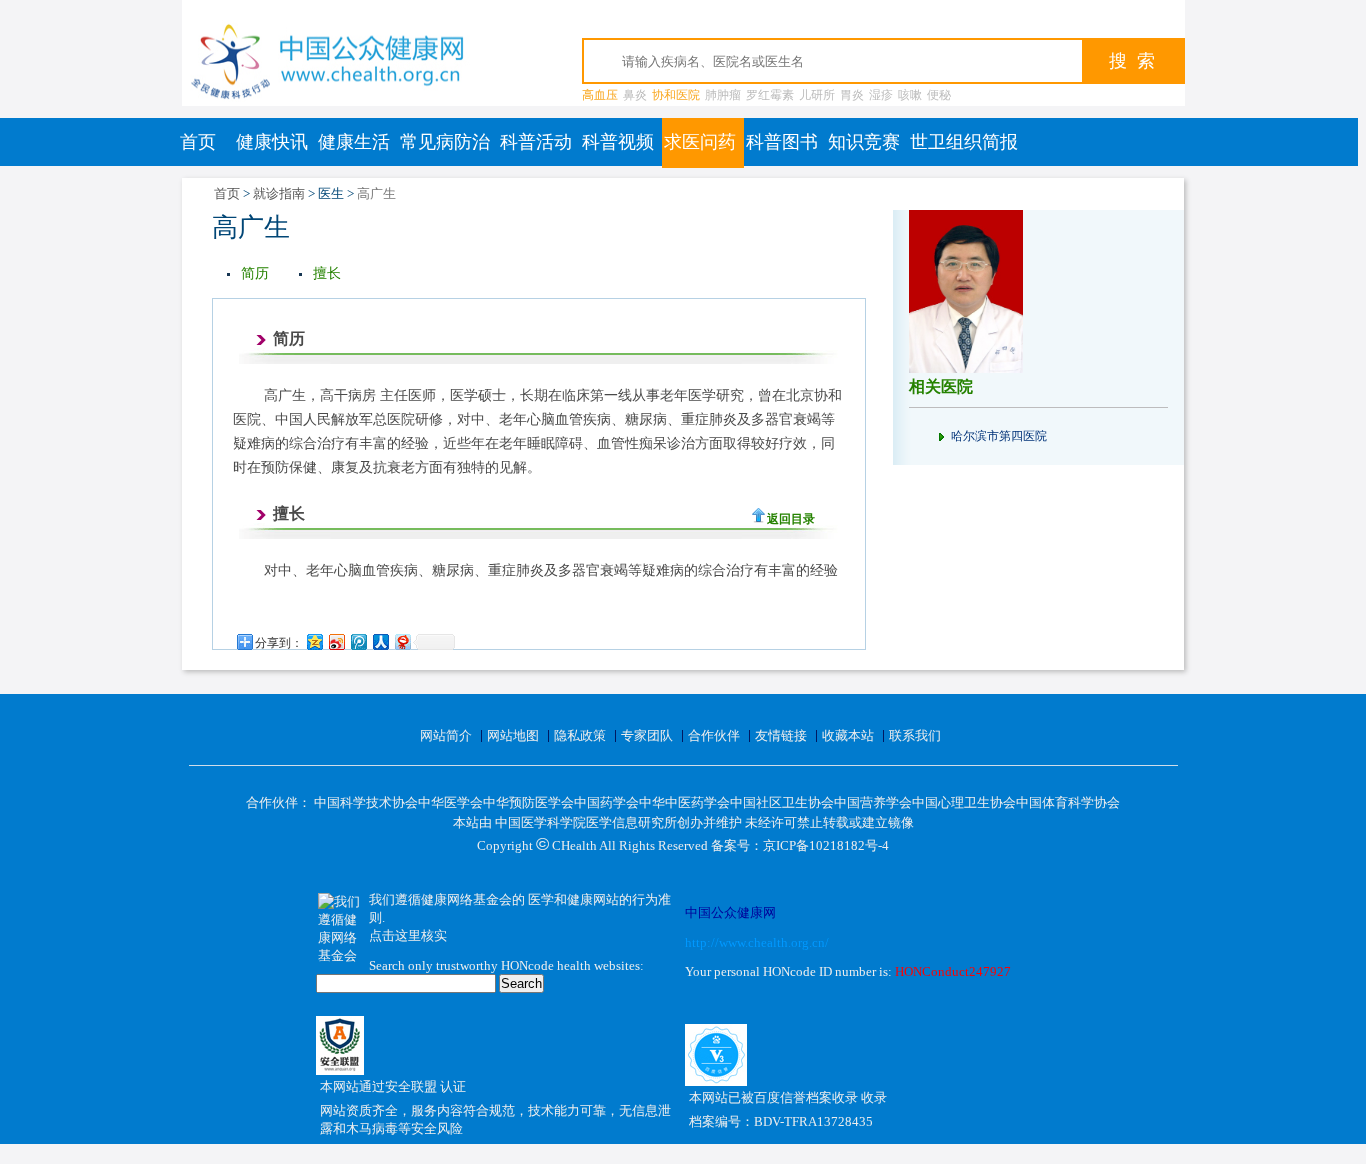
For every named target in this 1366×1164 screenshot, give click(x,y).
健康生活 (354, 142)
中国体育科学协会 (1068, 802)
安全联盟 (412, 1086)
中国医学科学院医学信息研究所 (586, 822)
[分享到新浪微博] (336, 641)
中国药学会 (606, 802)
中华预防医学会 (528, 802)
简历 (255, 273)
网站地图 (513, 735)
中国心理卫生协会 (964, 802)
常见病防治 (445, 142)
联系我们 (915, 735)
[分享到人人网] (380, 641)
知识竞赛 (864, 142)
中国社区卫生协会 (782, 802)
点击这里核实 (408, 935)
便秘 (939, 95)
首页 (198, 142)
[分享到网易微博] (402, 641)
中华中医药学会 (684, 802)
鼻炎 (635, 95)
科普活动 (536, 142)
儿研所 (817, 95)
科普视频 (618, 142)
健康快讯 (272, 142)
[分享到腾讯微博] (358, 641)
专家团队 (647, 735)
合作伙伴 (714, 735)
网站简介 (446, 735)
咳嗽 (910, 95)
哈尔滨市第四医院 (999, 436)
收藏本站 (848, 735)
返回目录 (791, 519)
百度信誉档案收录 (807, 1097)
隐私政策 (580, 735)
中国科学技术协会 (366, 802)
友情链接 (781, 735)
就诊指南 (279, 193)
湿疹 (881, 95)
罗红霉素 (770, 95)
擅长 (327, 273)
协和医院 (676, 95)
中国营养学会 (873, 802)
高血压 (600, 95)
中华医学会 (450, 802)
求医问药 (700, 142)
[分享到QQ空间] (314, 641)
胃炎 (852, 95)
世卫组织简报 (964, 142)
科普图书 (782, 142)
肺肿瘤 (723, 95)
